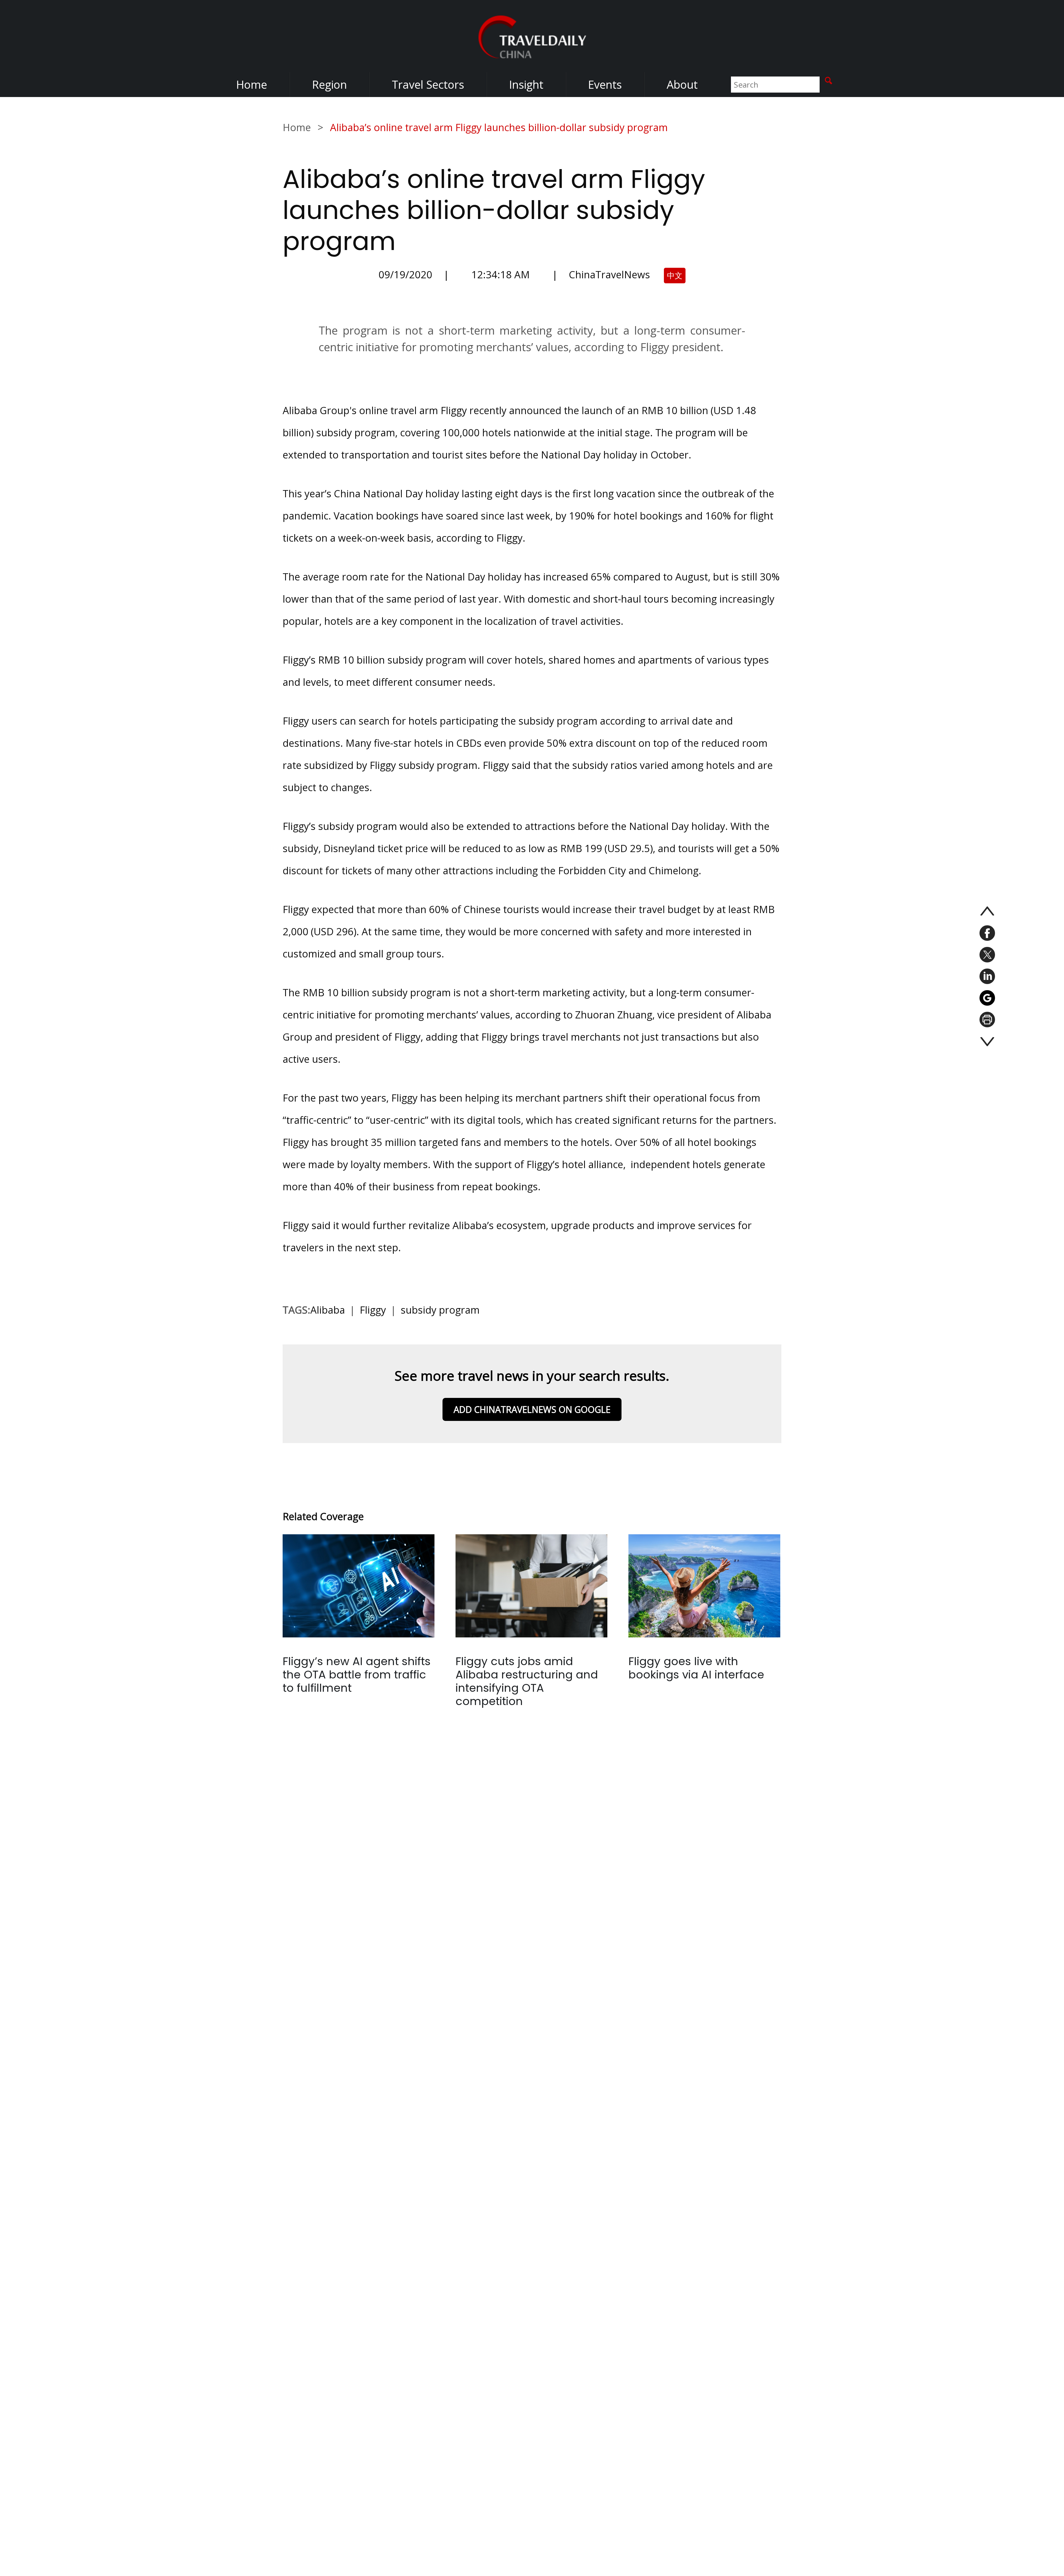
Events (605, 84)
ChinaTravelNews (609, 275)
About (682, 84)
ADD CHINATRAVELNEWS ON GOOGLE (532, 1409)
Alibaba (328, 1310)
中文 (675, 275)
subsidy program (440, 1310)
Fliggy (373, 1310)
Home (252, 84)
